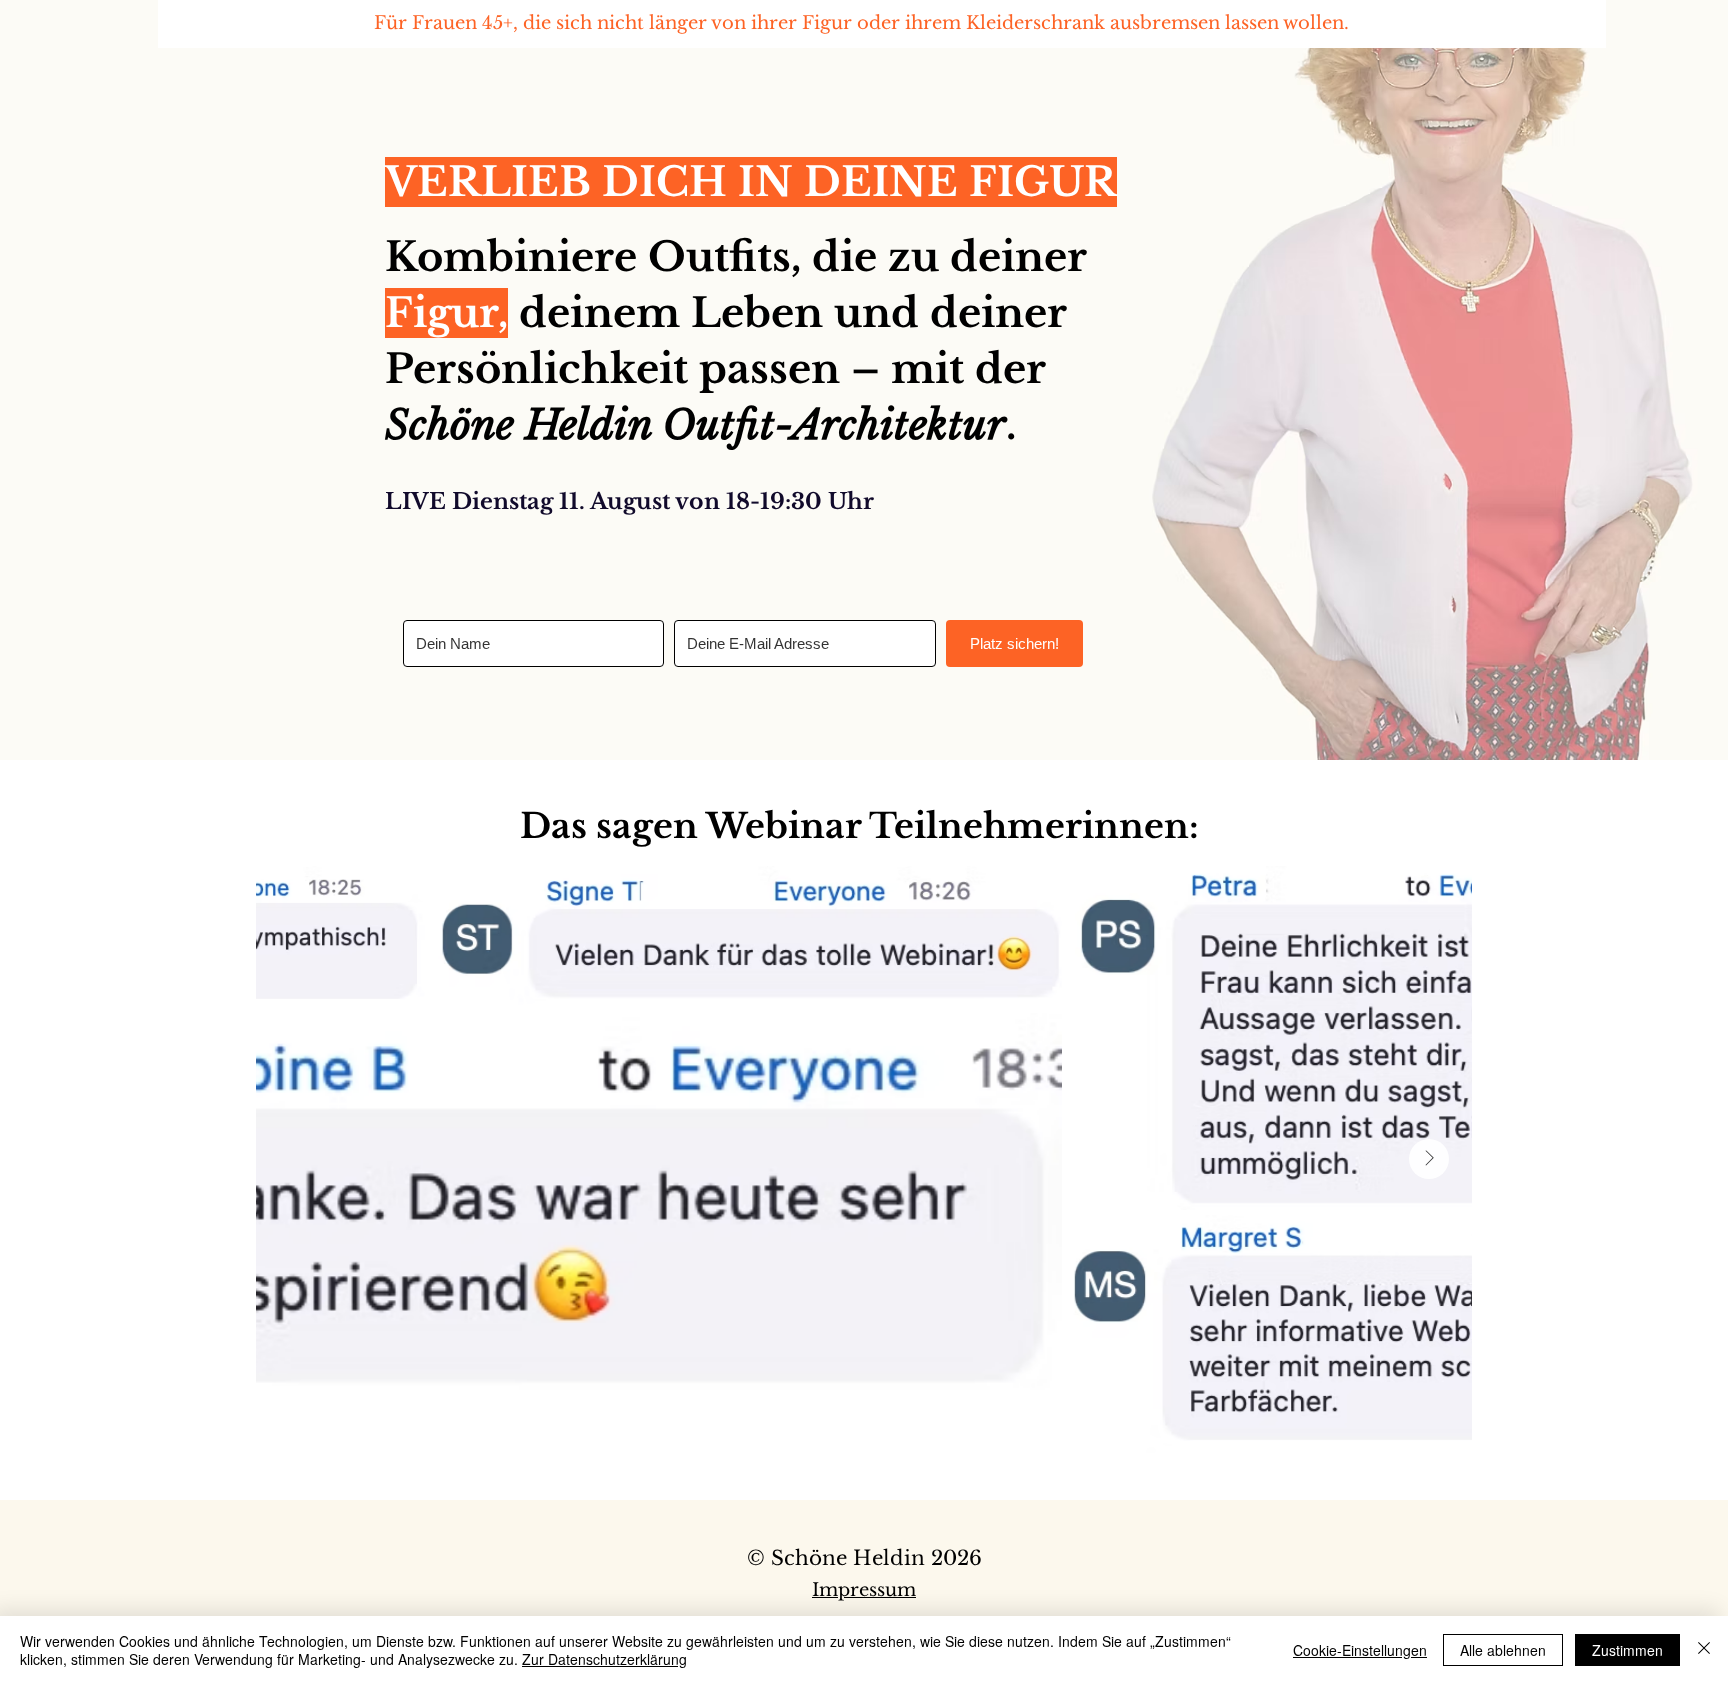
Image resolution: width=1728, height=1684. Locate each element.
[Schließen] (1704, 1650)
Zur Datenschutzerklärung (604, 1659)
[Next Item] (1429, 1159)
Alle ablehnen (1503, 1650)
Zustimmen (1627, 1650)
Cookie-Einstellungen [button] (1360, 1650)
